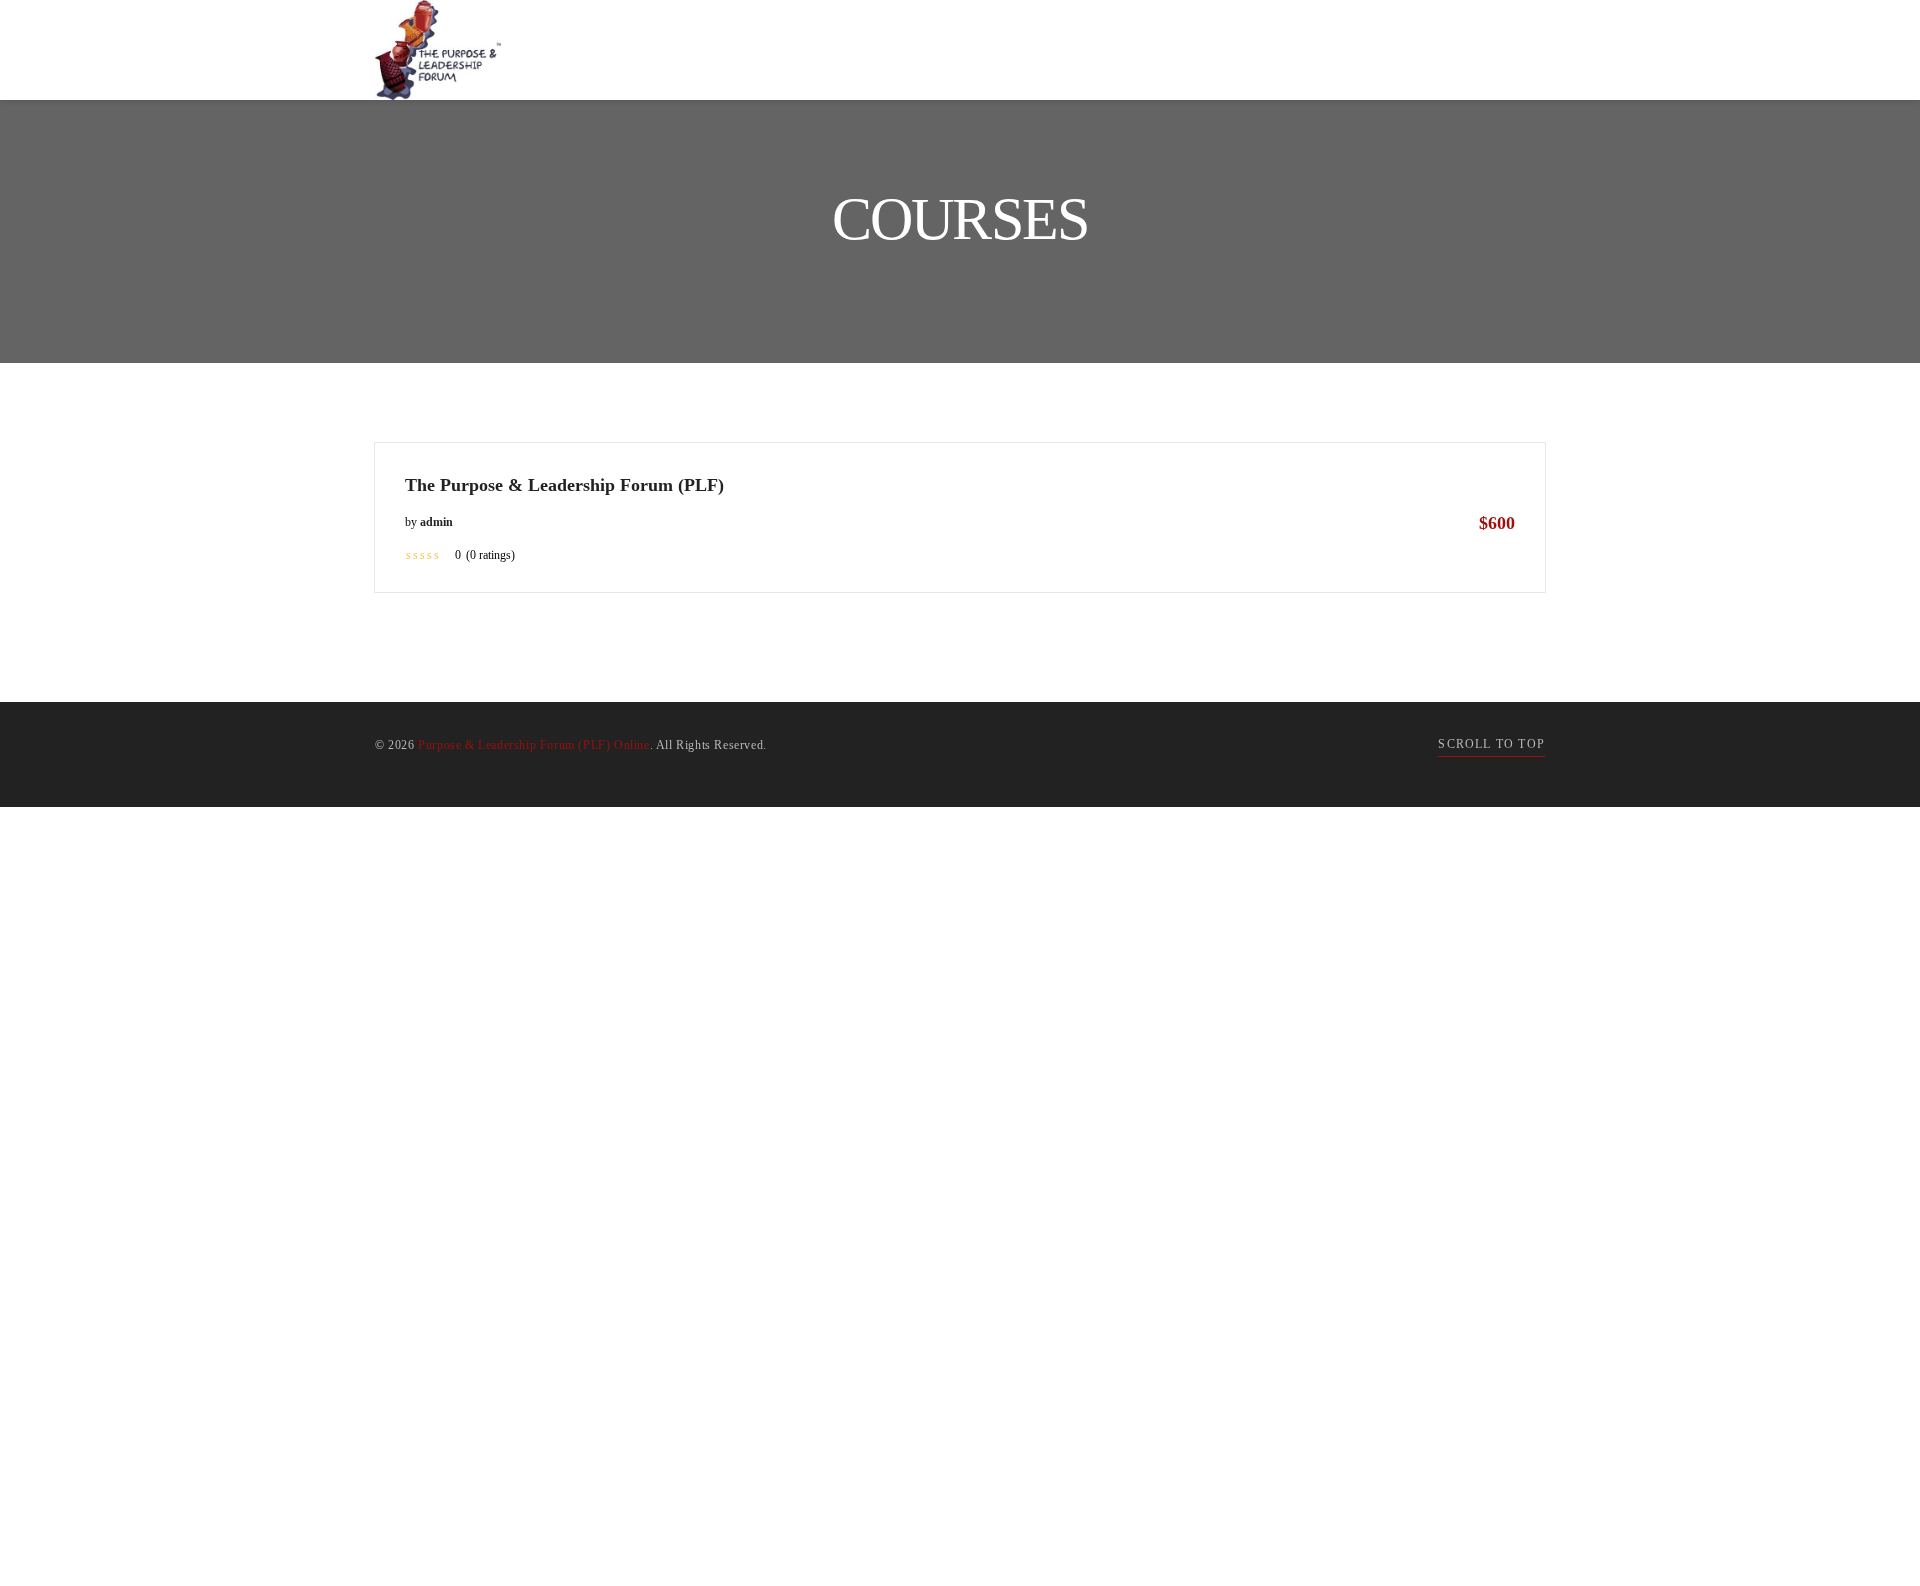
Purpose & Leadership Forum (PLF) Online (533, 745)
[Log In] (1524, 50)
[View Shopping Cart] (1482, 50)
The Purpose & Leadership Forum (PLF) (564, 485)
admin (436, 522)
